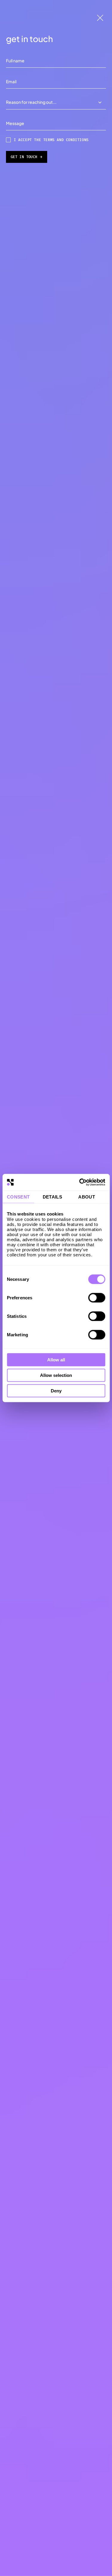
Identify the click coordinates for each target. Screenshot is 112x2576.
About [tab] (87, 1197)
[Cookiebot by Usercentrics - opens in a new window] (80, 1182)
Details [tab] (53, 1197)
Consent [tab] (18, 1197)
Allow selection (56, 1375)
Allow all (56, 1360)
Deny (56, 1390)
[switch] (97, 1298)
